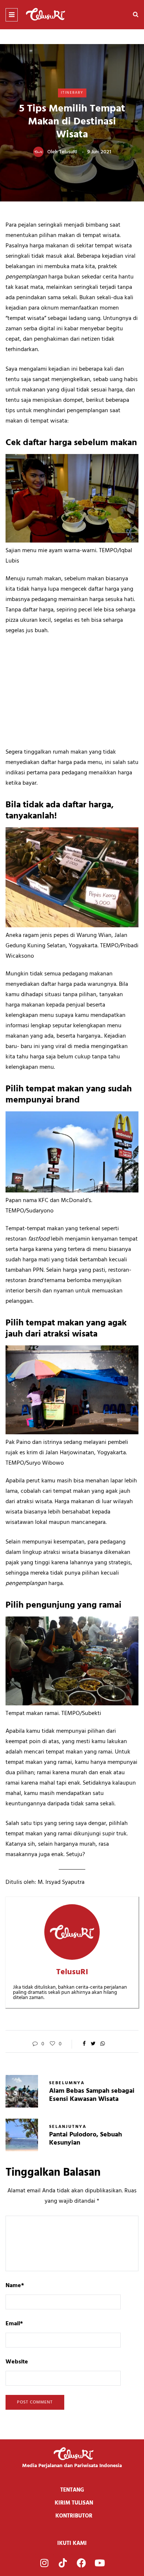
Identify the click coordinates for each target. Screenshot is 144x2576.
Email (14, 2324)
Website (17, 2362)
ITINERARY (72, 93)
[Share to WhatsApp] (102, 2044)
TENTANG (72, 2490)
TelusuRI (68, 152)
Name (15, 2286)
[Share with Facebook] (84, 2044)
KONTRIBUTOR (74, 2516)
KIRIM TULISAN (74, 2503)
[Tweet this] (93, 2044)
